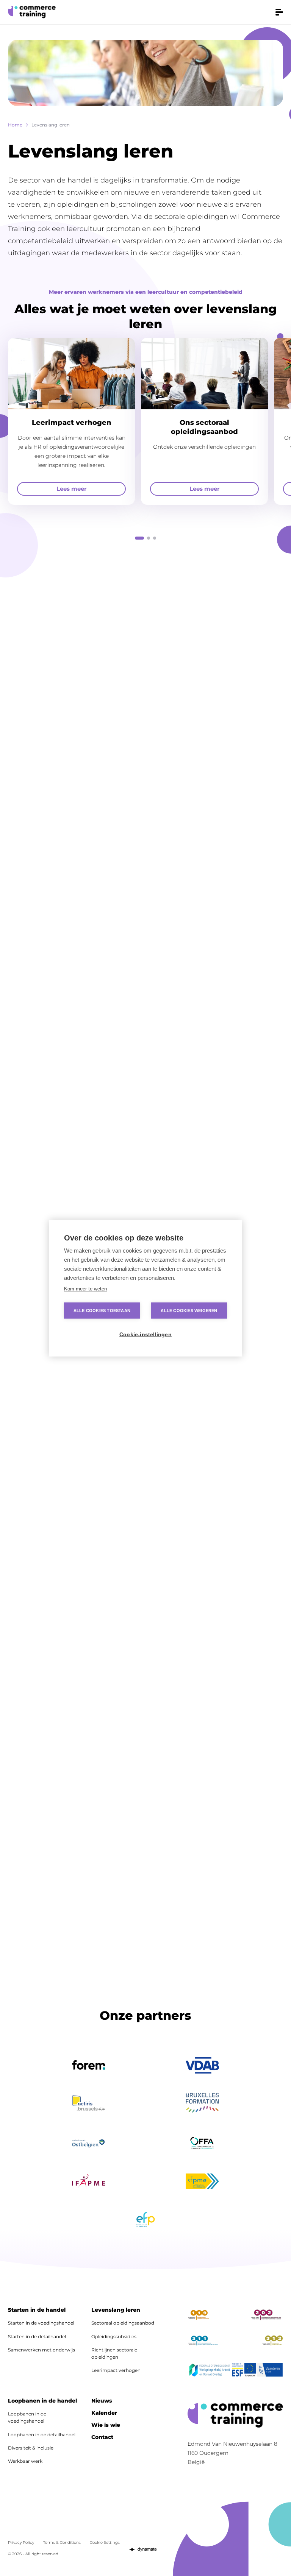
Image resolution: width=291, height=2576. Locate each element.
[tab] (139, 538)
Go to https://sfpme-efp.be (202, 2181)
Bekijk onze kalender (235, 709)
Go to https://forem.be (89, 2066)
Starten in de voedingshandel (41, 2323)
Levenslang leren (116, 2310)
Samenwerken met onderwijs (41, 2350)
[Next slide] (29, 709)
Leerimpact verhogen (116, 2370)
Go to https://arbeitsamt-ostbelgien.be (89, 2143)
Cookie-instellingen (145, 1334)
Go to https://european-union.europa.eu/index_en (250, 2372)
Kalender (104, 2413)
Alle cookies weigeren (189, 1310)
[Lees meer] (71, 421)
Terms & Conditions (62, 2542)
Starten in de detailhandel (37, 2336)
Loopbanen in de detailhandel (42, 2435)
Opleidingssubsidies (114, 2336)
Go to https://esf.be (237, 2372)
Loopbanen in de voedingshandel (27, 2417)
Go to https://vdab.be (202, 2065)
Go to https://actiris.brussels (89, 2103)
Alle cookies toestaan (102, 1310)
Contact (102, 2437)
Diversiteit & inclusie (31, 2448)
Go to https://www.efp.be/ (145, 2220)
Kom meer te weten (85, 1288)
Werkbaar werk (25, 2461)
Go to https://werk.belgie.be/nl (210, 2372)
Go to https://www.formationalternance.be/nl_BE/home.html (202, 2143)
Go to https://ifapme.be (89, 2181)
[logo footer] (235, 2415)
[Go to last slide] (12, 709)
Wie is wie (106, 2425)
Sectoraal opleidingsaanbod (123, 2323)
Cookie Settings (105, 2542)
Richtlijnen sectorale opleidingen (114, 2353)
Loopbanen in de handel (42, 2401)
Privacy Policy (21, 2542)
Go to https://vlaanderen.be (270, 2372)
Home (15, 125)
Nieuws (102, 2401)
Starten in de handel (37, 2310)
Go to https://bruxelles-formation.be (202, 2103)
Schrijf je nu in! (145, 1890)
